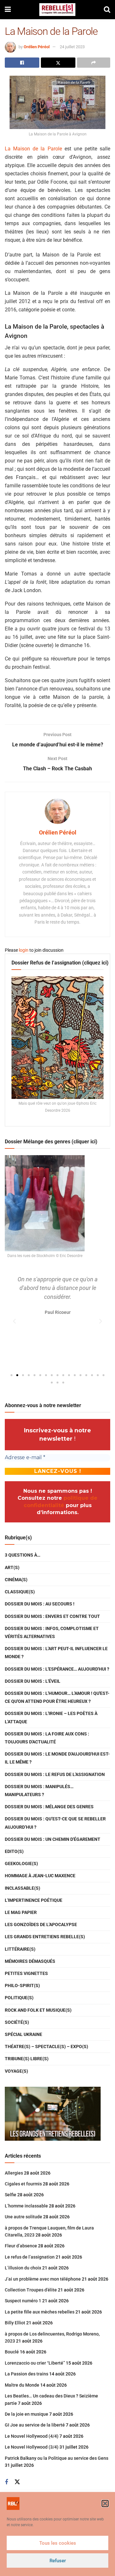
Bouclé (12, 2352)
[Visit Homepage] (57, 10)
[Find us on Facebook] (6, 2482)
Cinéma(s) (16, 1580)
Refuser (58, 2561)
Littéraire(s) (20, 1949)
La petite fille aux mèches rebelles (40, 2312)
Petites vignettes (26, 1973)
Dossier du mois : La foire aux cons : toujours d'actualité (47, 1738)
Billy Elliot (15, 2323)
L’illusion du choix (23, 2268)
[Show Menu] (8, 10)
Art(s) (12, 1567)
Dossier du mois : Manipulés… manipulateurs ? (39, 1791)
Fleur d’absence (21, 2246)
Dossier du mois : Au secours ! (40, 1604)
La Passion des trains (27, 2374)
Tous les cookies (58, 2543)
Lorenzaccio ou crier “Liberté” (35, 2363)
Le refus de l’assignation (30, 2257)
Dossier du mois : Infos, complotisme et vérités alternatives (52, 1632)
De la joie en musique (27, 2414)
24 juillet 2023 (72, 47)
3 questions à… (23, 1555)
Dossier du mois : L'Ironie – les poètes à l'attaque (51, 1717)
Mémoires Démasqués (30, 1961)
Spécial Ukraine (23, 2034)
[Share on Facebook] (22, 63)
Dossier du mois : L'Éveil (33, 1681)
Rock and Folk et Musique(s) (38, 2010)
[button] (105, 2504)
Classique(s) (20, 1592)
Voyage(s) (16, 2071)
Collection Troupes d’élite (31, 2290)
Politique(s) (19, 1998)
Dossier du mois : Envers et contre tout (52, 1616)
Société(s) (17, 2022)
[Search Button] (107, 10)
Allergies (14, 2173)
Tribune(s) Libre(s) (27, 2059)
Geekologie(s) (21, 1863)
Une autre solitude (23, 2217)
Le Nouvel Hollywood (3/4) (32, 2447)
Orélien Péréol (37, 47)
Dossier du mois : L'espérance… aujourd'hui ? (57, 1669)
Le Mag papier (21, 1912)
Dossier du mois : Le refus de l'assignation (55, 1774)
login (24, 950)
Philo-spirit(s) (22, 1985)
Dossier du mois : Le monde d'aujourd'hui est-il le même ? (57, 1758)
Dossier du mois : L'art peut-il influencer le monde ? (56, 1653)
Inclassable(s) (23, 1888)
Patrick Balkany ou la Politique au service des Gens (57, 2458)
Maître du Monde (22, 2385)
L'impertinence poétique (34, 1900)
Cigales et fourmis (23, 2184)
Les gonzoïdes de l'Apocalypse (41, 1924)
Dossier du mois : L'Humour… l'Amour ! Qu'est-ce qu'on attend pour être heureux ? (57, 1697)
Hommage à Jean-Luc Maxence (40, 1876)
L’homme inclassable (26, 2206)
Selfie (11, 2195)
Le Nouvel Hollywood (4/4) (32, 2436)
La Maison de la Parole (33, 149)
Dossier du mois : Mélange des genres (49, 1807)
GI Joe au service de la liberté (35, 2425)
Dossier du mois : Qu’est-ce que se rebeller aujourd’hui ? (55, 1823)
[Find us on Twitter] (17, 2482)
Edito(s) (14, 1851)
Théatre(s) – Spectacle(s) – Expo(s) (46, 2046)
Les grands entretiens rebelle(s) (45, 1937)
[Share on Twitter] (58, 63)
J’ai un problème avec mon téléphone (43, 2279)
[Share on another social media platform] (94, 63)
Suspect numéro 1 (23, 2301)
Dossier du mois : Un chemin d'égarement (53, 1839)
